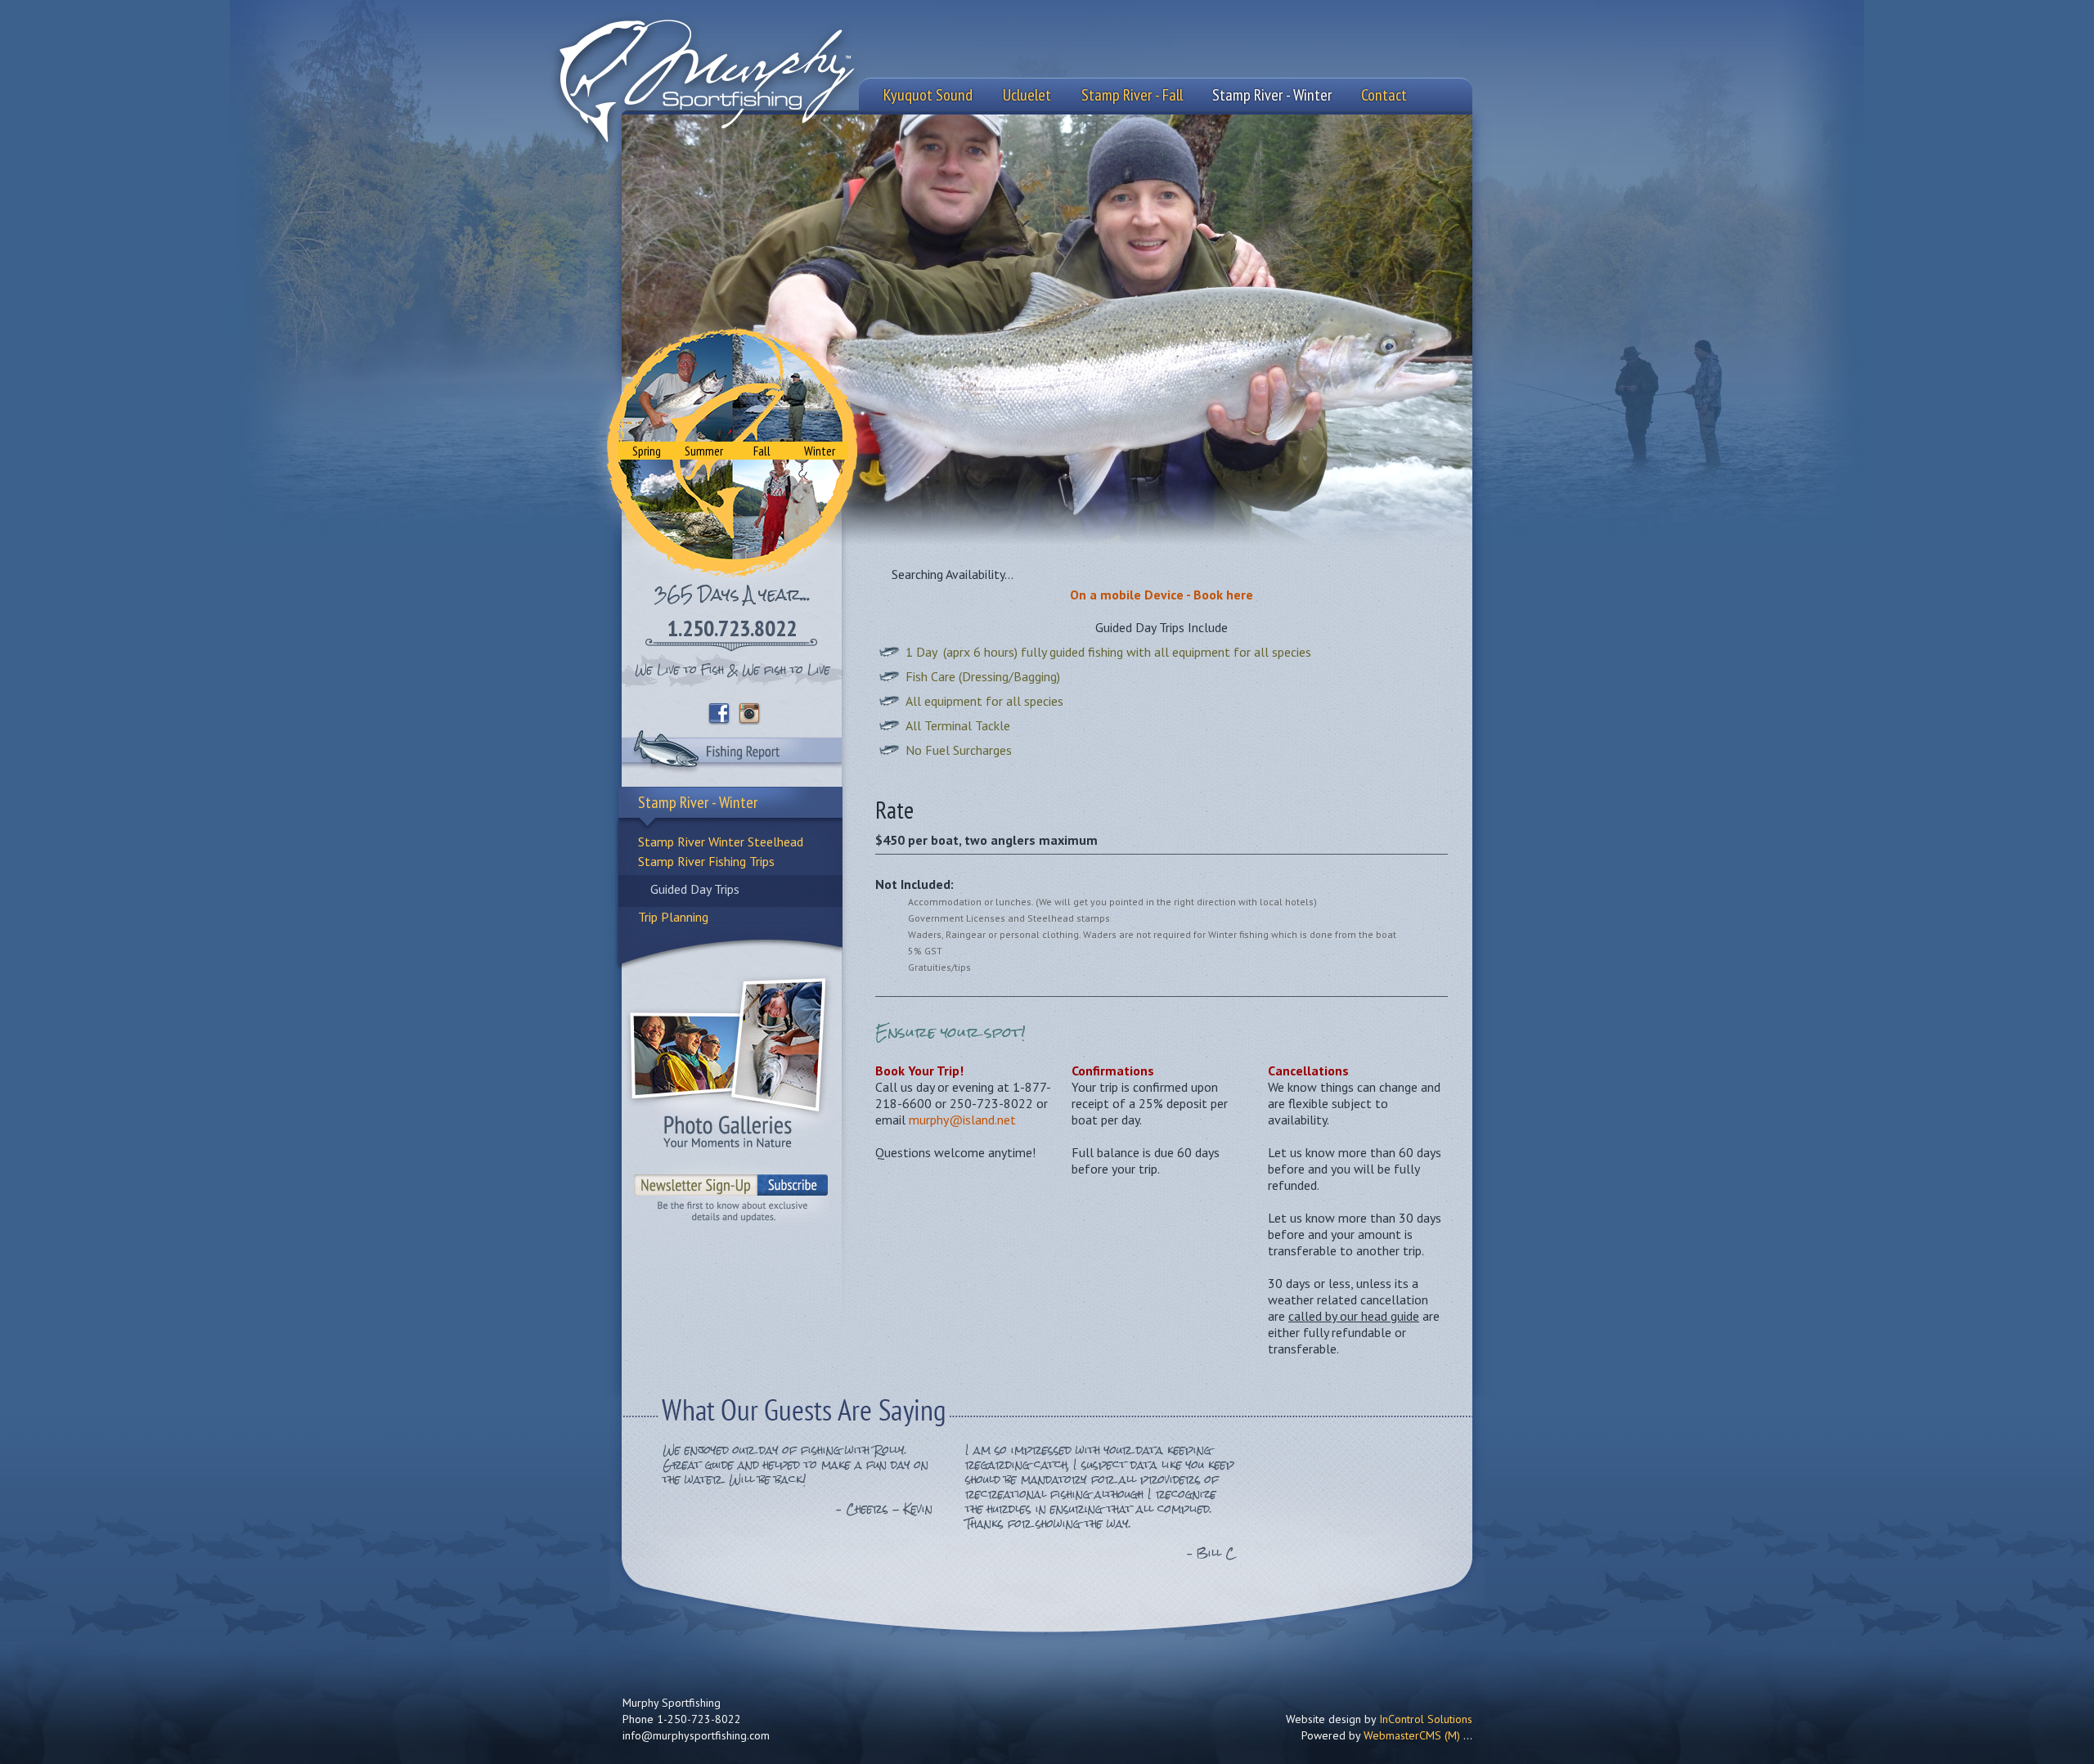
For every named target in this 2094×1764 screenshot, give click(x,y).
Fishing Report (732, 754)
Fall (762, 451)
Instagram (750, 714)
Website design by (1379, 1719)
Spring (647, 451)
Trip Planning (673, 917)
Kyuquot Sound (928, 95)
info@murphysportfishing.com (696, 1735)
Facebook (719, 714)
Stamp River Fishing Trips (706, 861)
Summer (704, 451)
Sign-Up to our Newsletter (732, 1192)
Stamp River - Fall (1132, 95)
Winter (820, 451)
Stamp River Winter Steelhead (721, 842)
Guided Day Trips (695, 889)
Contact (1384, 95)
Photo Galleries (728, 1062)
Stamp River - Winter (698, 802)
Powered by (1381, 1735)
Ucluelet (1027, 95)
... (1468, 1735)
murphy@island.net (962, 1120)
